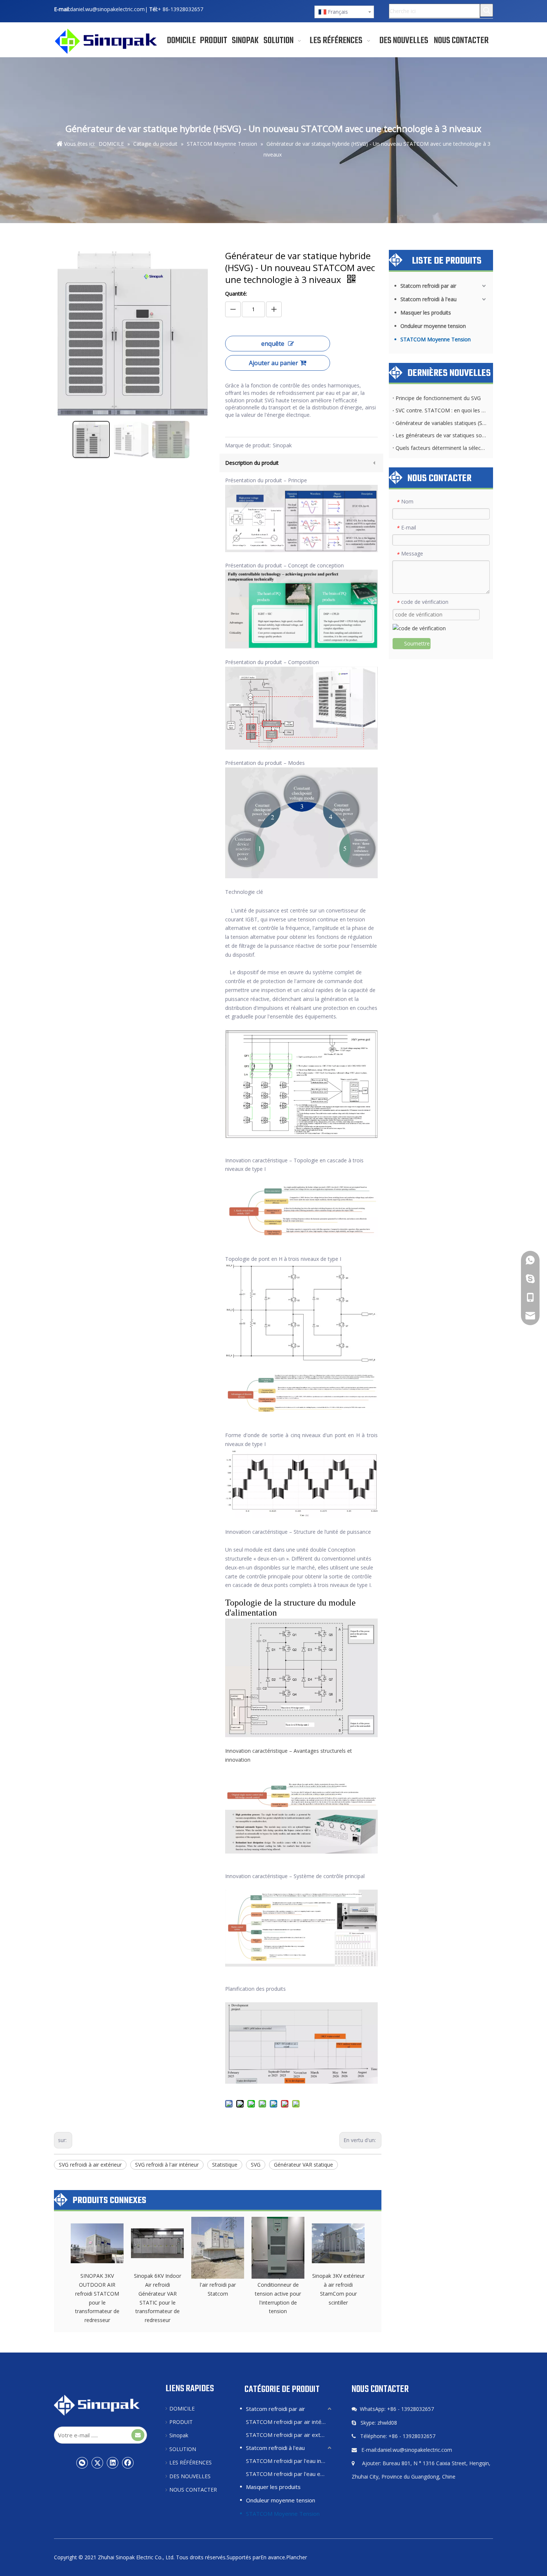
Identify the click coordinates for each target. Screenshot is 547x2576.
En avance (273, 2557)
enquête (273, 344)
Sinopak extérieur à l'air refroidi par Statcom (218, 2285)
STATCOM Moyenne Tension (436, 339)
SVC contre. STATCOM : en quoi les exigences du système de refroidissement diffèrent (441, 410)
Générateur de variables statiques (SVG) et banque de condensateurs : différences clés (441, 423)
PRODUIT (181, 2422)
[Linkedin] (113, 2463)
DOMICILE (182, 2408)
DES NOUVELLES (190, 2476)
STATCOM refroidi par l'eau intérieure (290, 2461)
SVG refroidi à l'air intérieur (167, 2165)
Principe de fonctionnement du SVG (438, 398)
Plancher (297, 2557)
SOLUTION (183, 2449)
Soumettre (417, 643)
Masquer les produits (426, 313)
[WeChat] (82, 2463)
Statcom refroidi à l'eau (428, 299)
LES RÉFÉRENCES (191, 2462)
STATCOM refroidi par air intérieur (290, 2422)
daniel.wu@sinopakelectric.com (107, 9)
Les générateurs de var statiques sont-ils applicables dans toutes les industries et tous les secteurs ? (441, 435)
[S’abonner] (138, 2435)
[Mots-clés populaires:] (487, 10)
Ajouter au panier (273, 363)
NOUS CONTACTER (193, 2490)
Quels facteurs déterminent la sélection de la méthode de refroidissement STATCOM (441, 448)
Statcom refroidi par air (428, 286)
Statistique (225, 2165)
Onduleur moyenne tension (433, 326)
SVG (256, 2165)
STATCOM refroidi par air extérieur (290, 2435)
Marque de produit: (248, 445)
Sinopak (179, 2435)
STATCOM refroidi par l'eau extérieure (290, 2474)
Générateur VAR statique (303, 2165)
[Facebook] (128, 2463)
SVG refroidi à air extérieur (90, 2165)
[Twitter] (97, 2463)
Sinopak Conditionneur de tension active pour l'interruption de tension (278, 2293)
